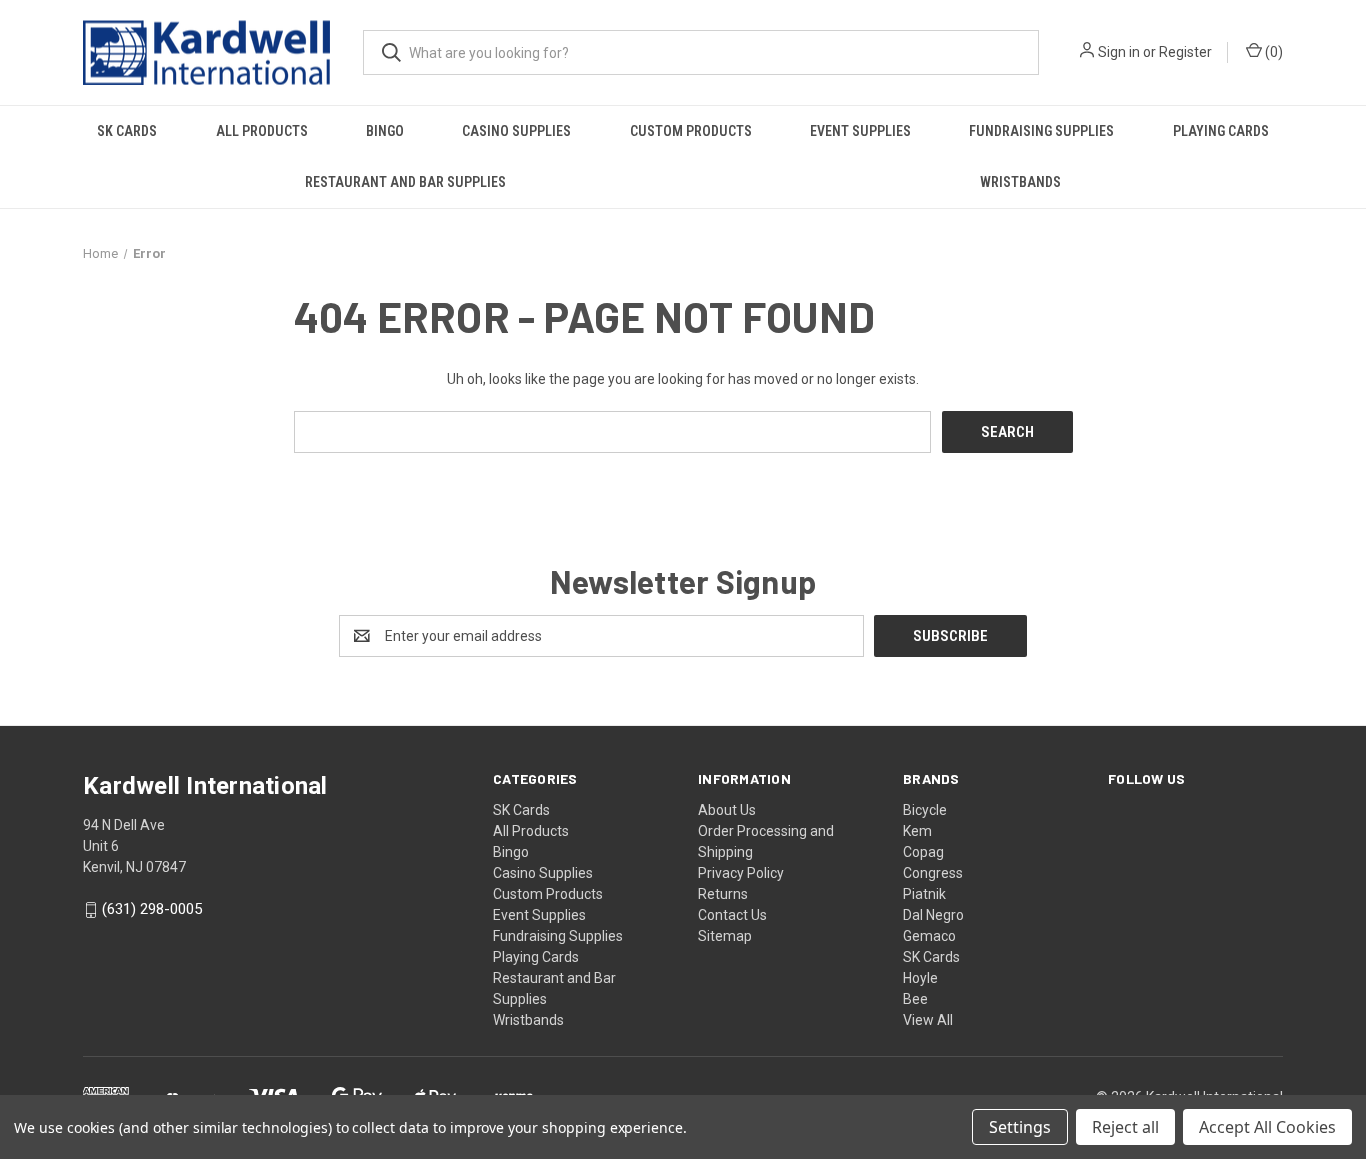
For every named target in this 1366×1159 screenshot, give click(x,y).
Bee (915, 999)
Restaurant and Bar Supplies (405, 182)
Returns (723, 894)
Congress (933, 873)
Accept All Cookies (1267, 1127)
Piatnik (924, 894)
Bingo (385, 131)
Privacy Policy (741, 873)
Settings (1020, 1127)
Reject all (1125, 1127)
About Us (727, 810)
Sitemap (725, 936)
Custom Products (691, 131)
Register (1185, 52)
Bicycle (925, 810)
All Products (262, 131)
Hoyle (920, 978)
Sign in (1119, 52)
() (1272, 52)
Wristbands (1020, 182)
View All (928, 1020)
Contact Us (732, 915)
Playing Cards (1221, 131)
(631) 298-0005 (152, 910)
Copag (923, 852)
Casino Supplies (516, 131)
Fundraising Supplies (1041, 131)
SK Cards (127, 131)
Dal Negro (933, 915)
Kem (917, 831)
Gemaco (929, 936)
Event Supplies (860, 131)
